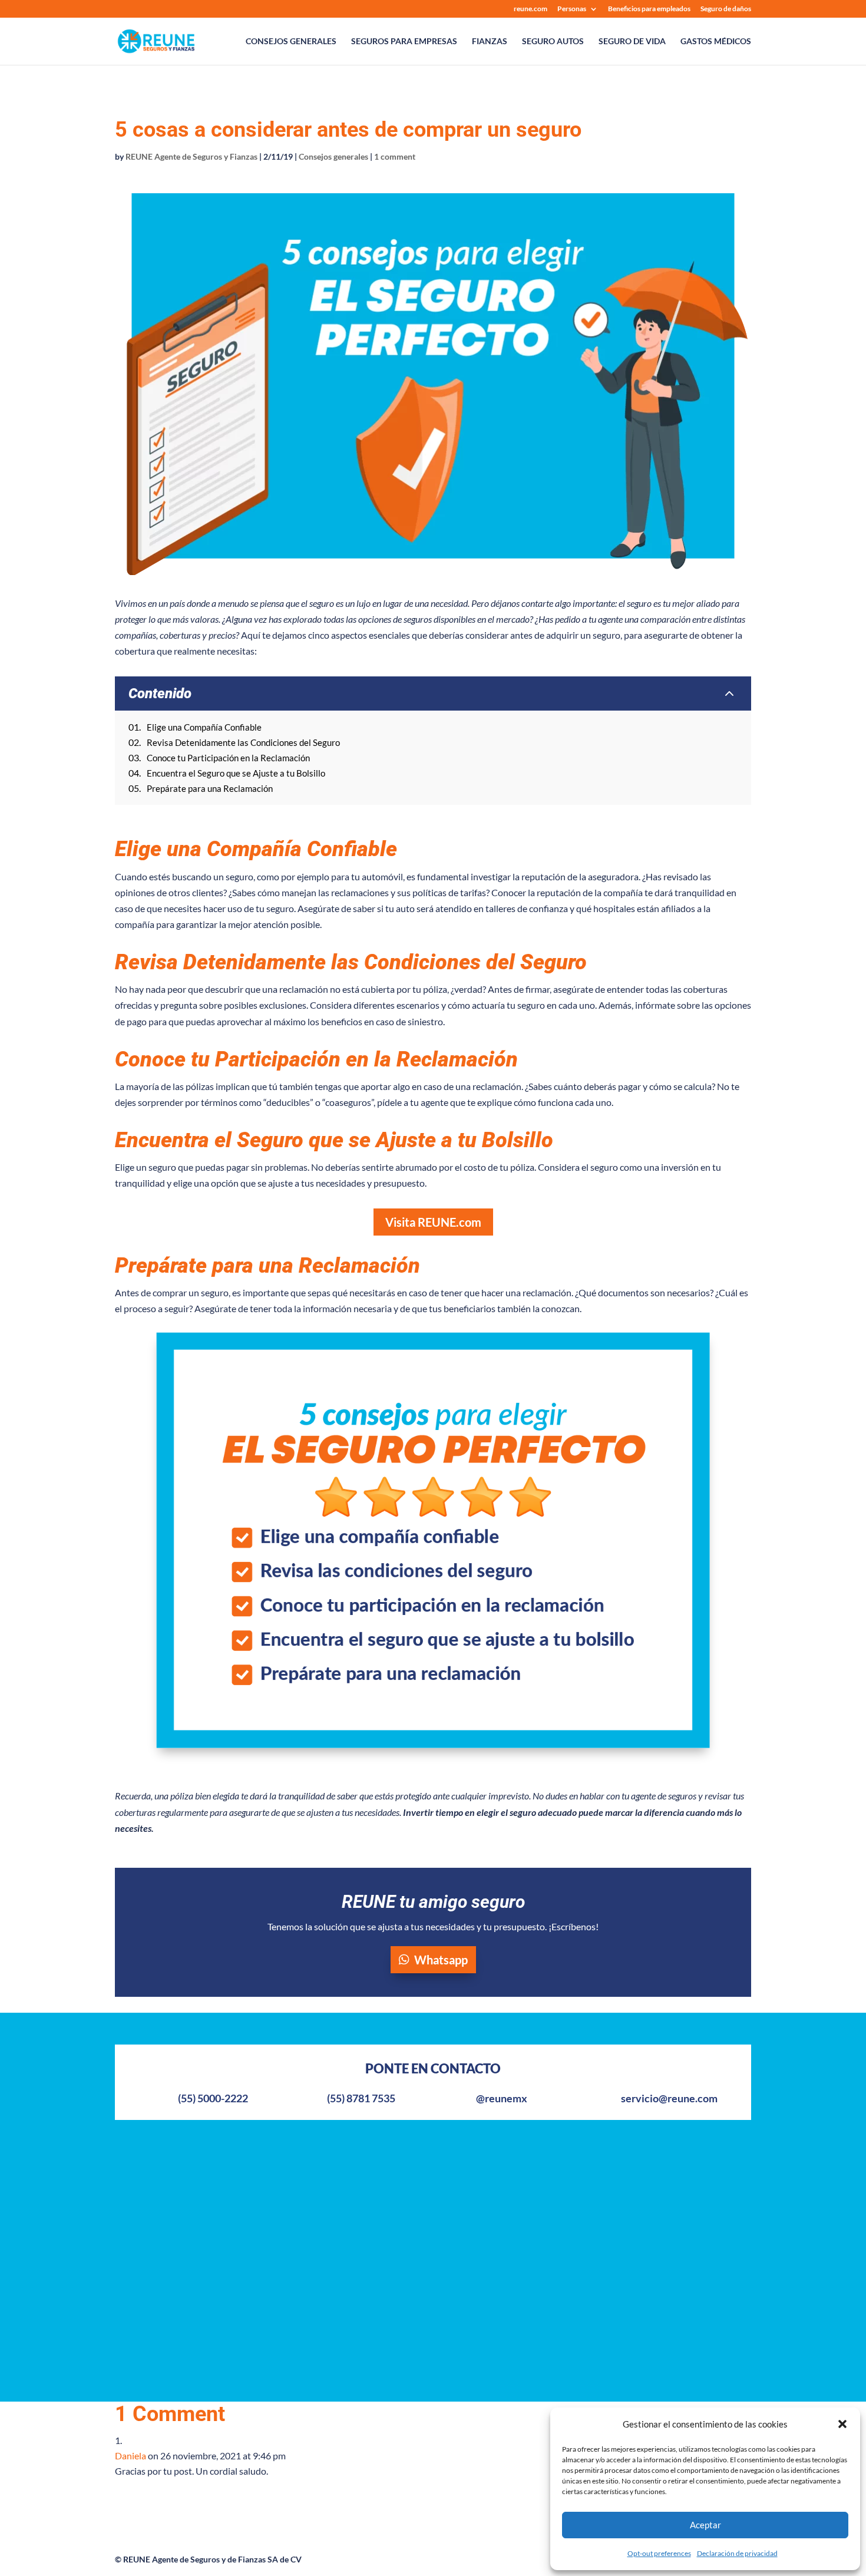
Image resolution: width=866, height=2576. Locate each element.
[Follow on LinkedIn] (684, 2183)
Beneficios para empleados (649, 9)
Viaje (293, 2311)
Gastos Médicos (716, 42)
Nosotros (134, 2160)
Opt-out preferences (659, 2553)
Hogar (295, 2236)
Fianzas (490, 42)
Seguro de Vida (632, 42)
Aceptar (705, 2525)
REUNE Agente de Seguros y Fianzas (191, 156)
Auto (293, 2160)
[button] (842, 2424)
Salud (294, 2217)
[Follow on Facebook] (637, 2183)
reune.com (530, 9)
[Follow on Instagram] (660, 2183)
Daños (464, 2198)
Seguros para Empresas (404, 42)
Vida (292, 2198)
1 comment (395, 156)
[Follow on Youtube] (708, 2183)
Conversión (306, 2292)
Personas (572, 9)
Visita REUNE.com (433, 1222)
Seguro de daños (726, 9)
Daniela (130, 2456)
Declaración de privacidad (737, 2553)
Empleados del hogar (325, 2273)
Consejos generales (291, 42)
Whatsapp (441, 1960)
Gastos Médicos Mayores (334, 2179)
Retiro (295, 2255)
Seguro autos (553, 42)
